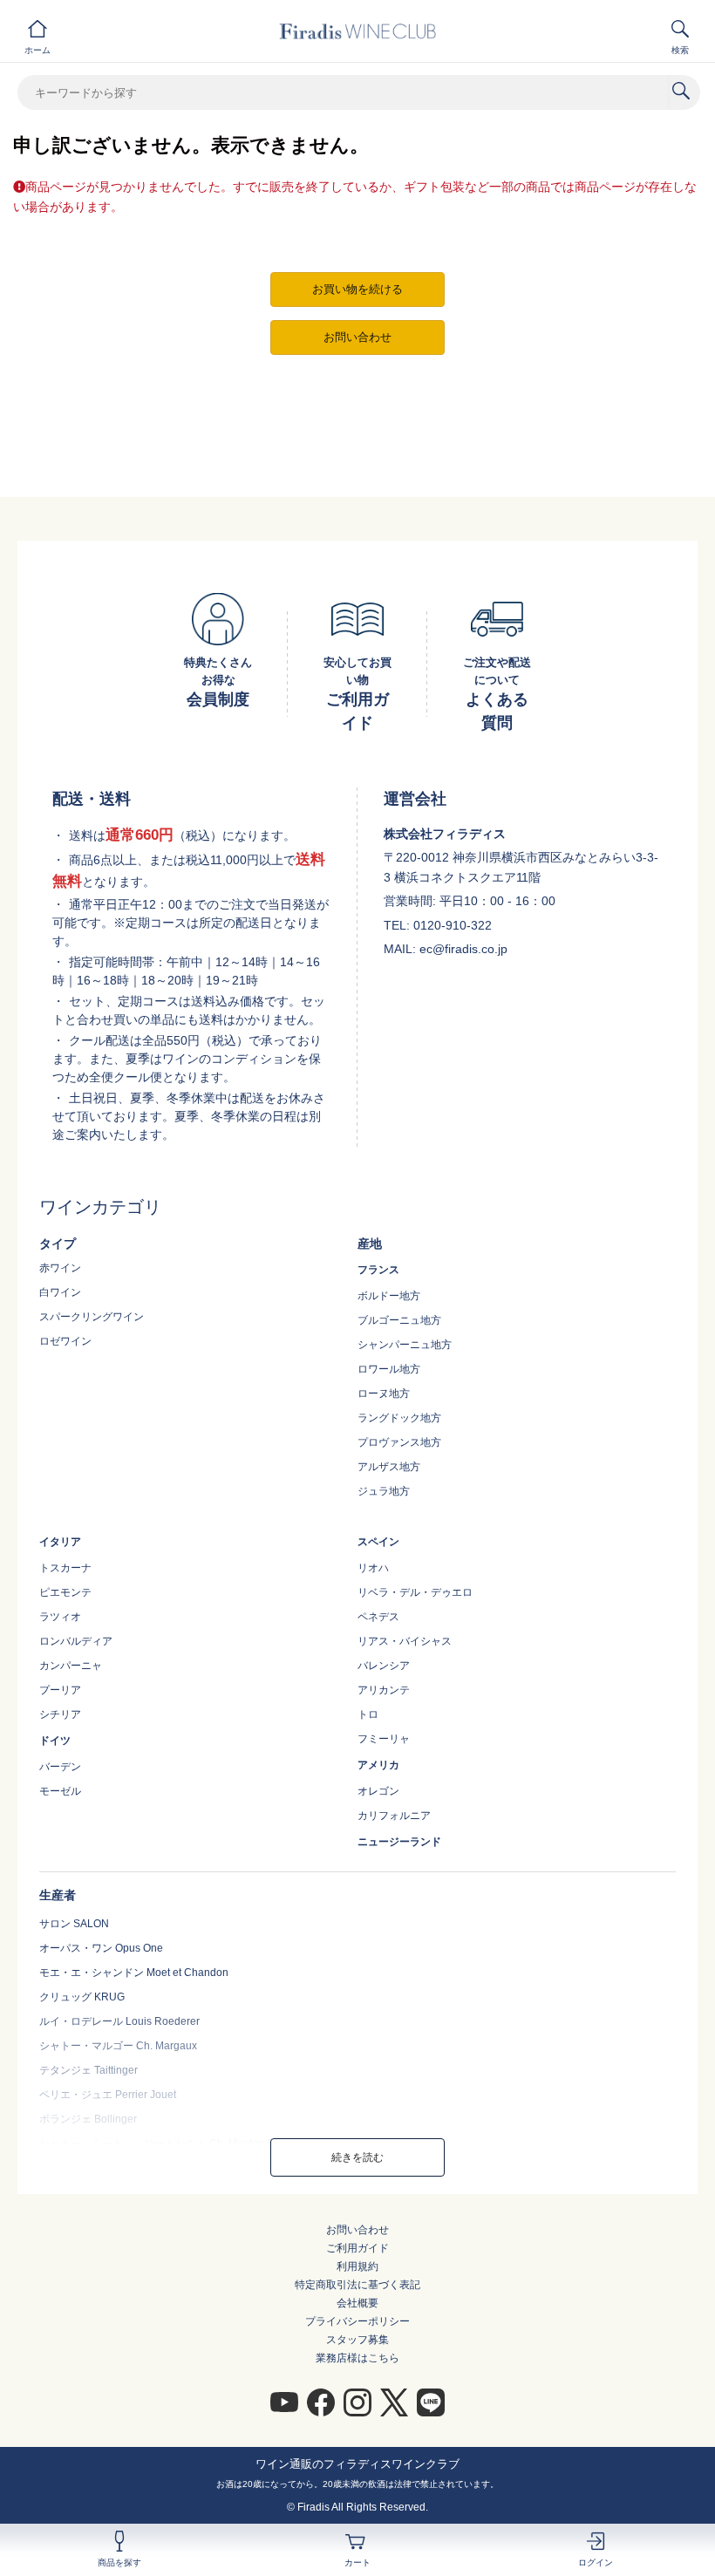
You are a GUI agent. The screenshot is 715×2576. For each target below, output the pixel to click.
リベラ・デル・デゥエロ (415, 1592)
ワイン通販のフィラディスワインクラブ (357, 2464)
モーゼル (60, 1791)
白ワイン (60, 1292)
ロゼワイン (65, 1341)
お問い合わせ (357, 2230)
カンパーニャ (71, 1666)
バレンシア (384, 1666)
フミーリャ (384, 1739)
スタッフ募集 (357, 2340)
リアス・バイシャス (405, 1641)
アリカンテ (384, 1690)
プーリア (60, 1690)
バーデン (60, 1767)
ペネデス (378, 1617)
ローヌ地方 (384, 1394)
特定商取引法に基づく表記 (357, 2285)
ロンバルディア (76, 1641)
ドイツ (55, 1741)
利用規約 (357, 2266)
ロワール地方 (389, 1369)
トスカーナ (65, 1568)
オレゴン (378, 1791)
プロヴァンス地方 (399, 1442)
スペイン (378, 1542)
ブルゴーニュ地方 (399, 1320)
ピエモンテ (65, 1592)
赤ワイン (60, 1268)
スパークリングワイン (92, 1317)
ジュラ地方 (384, 1491)
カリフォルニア (394, 1816)
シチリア (60, 1714)
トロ (368, 1714)
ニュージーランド (399, 1842)
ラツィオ (60, 1617)
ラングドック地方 (399, 1418)
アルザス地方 (389, 1467)
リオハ (373, 1568)
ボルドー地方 (389, 1296)
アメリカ (378, 1765)
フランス (378, 1270)
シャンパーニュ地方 (405, 1345)
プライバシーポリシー (357, 2321)
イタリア (60, 1542)
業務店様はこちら (357, 2358)
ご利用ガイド (357, 2248)
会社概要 (357, 2303)
